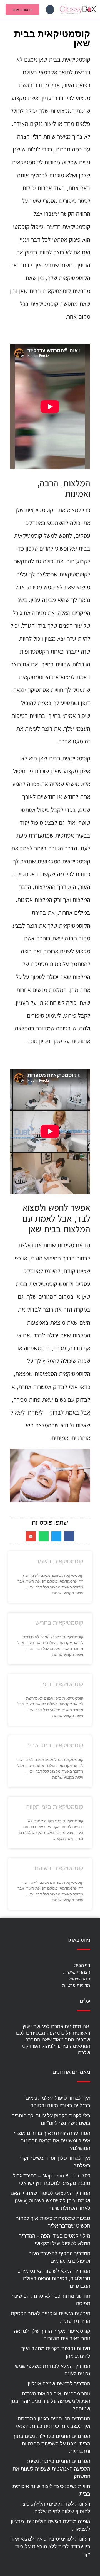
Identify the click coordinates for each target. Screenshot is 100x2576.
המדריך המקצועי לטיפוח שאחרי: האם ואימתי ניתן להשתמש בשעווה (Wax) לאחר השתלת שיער (50, 2201)
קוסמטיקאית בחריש (59, 1623)
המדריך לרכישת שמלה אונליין (59, 2384)
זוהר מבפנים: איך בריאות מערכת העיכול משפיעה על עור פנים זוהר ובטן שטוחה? (50, 2401)
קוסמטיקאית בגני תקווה (55, 1807)
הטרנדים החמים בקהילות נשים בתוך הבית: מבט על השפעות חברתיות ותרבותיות (52, 2444)
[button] (50, 10)
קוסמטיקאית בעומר (60, 1561)
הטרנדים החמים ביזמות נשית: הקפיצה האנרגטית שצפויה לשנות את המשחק (52, 2469)
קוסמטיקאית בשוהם (59, 1868)
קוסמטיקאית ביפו (62, 1684)
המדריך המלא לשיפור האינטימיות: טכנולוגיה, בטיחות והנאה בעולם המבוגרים (54, 2278)
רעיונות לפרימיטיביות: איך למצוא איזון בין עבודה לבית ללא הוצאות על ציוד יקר (50, 2546)
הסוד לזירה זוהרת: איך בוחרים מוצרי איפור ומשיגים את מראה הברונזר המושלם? (52, 2141)
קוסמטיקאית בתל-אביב (55, 1745)
